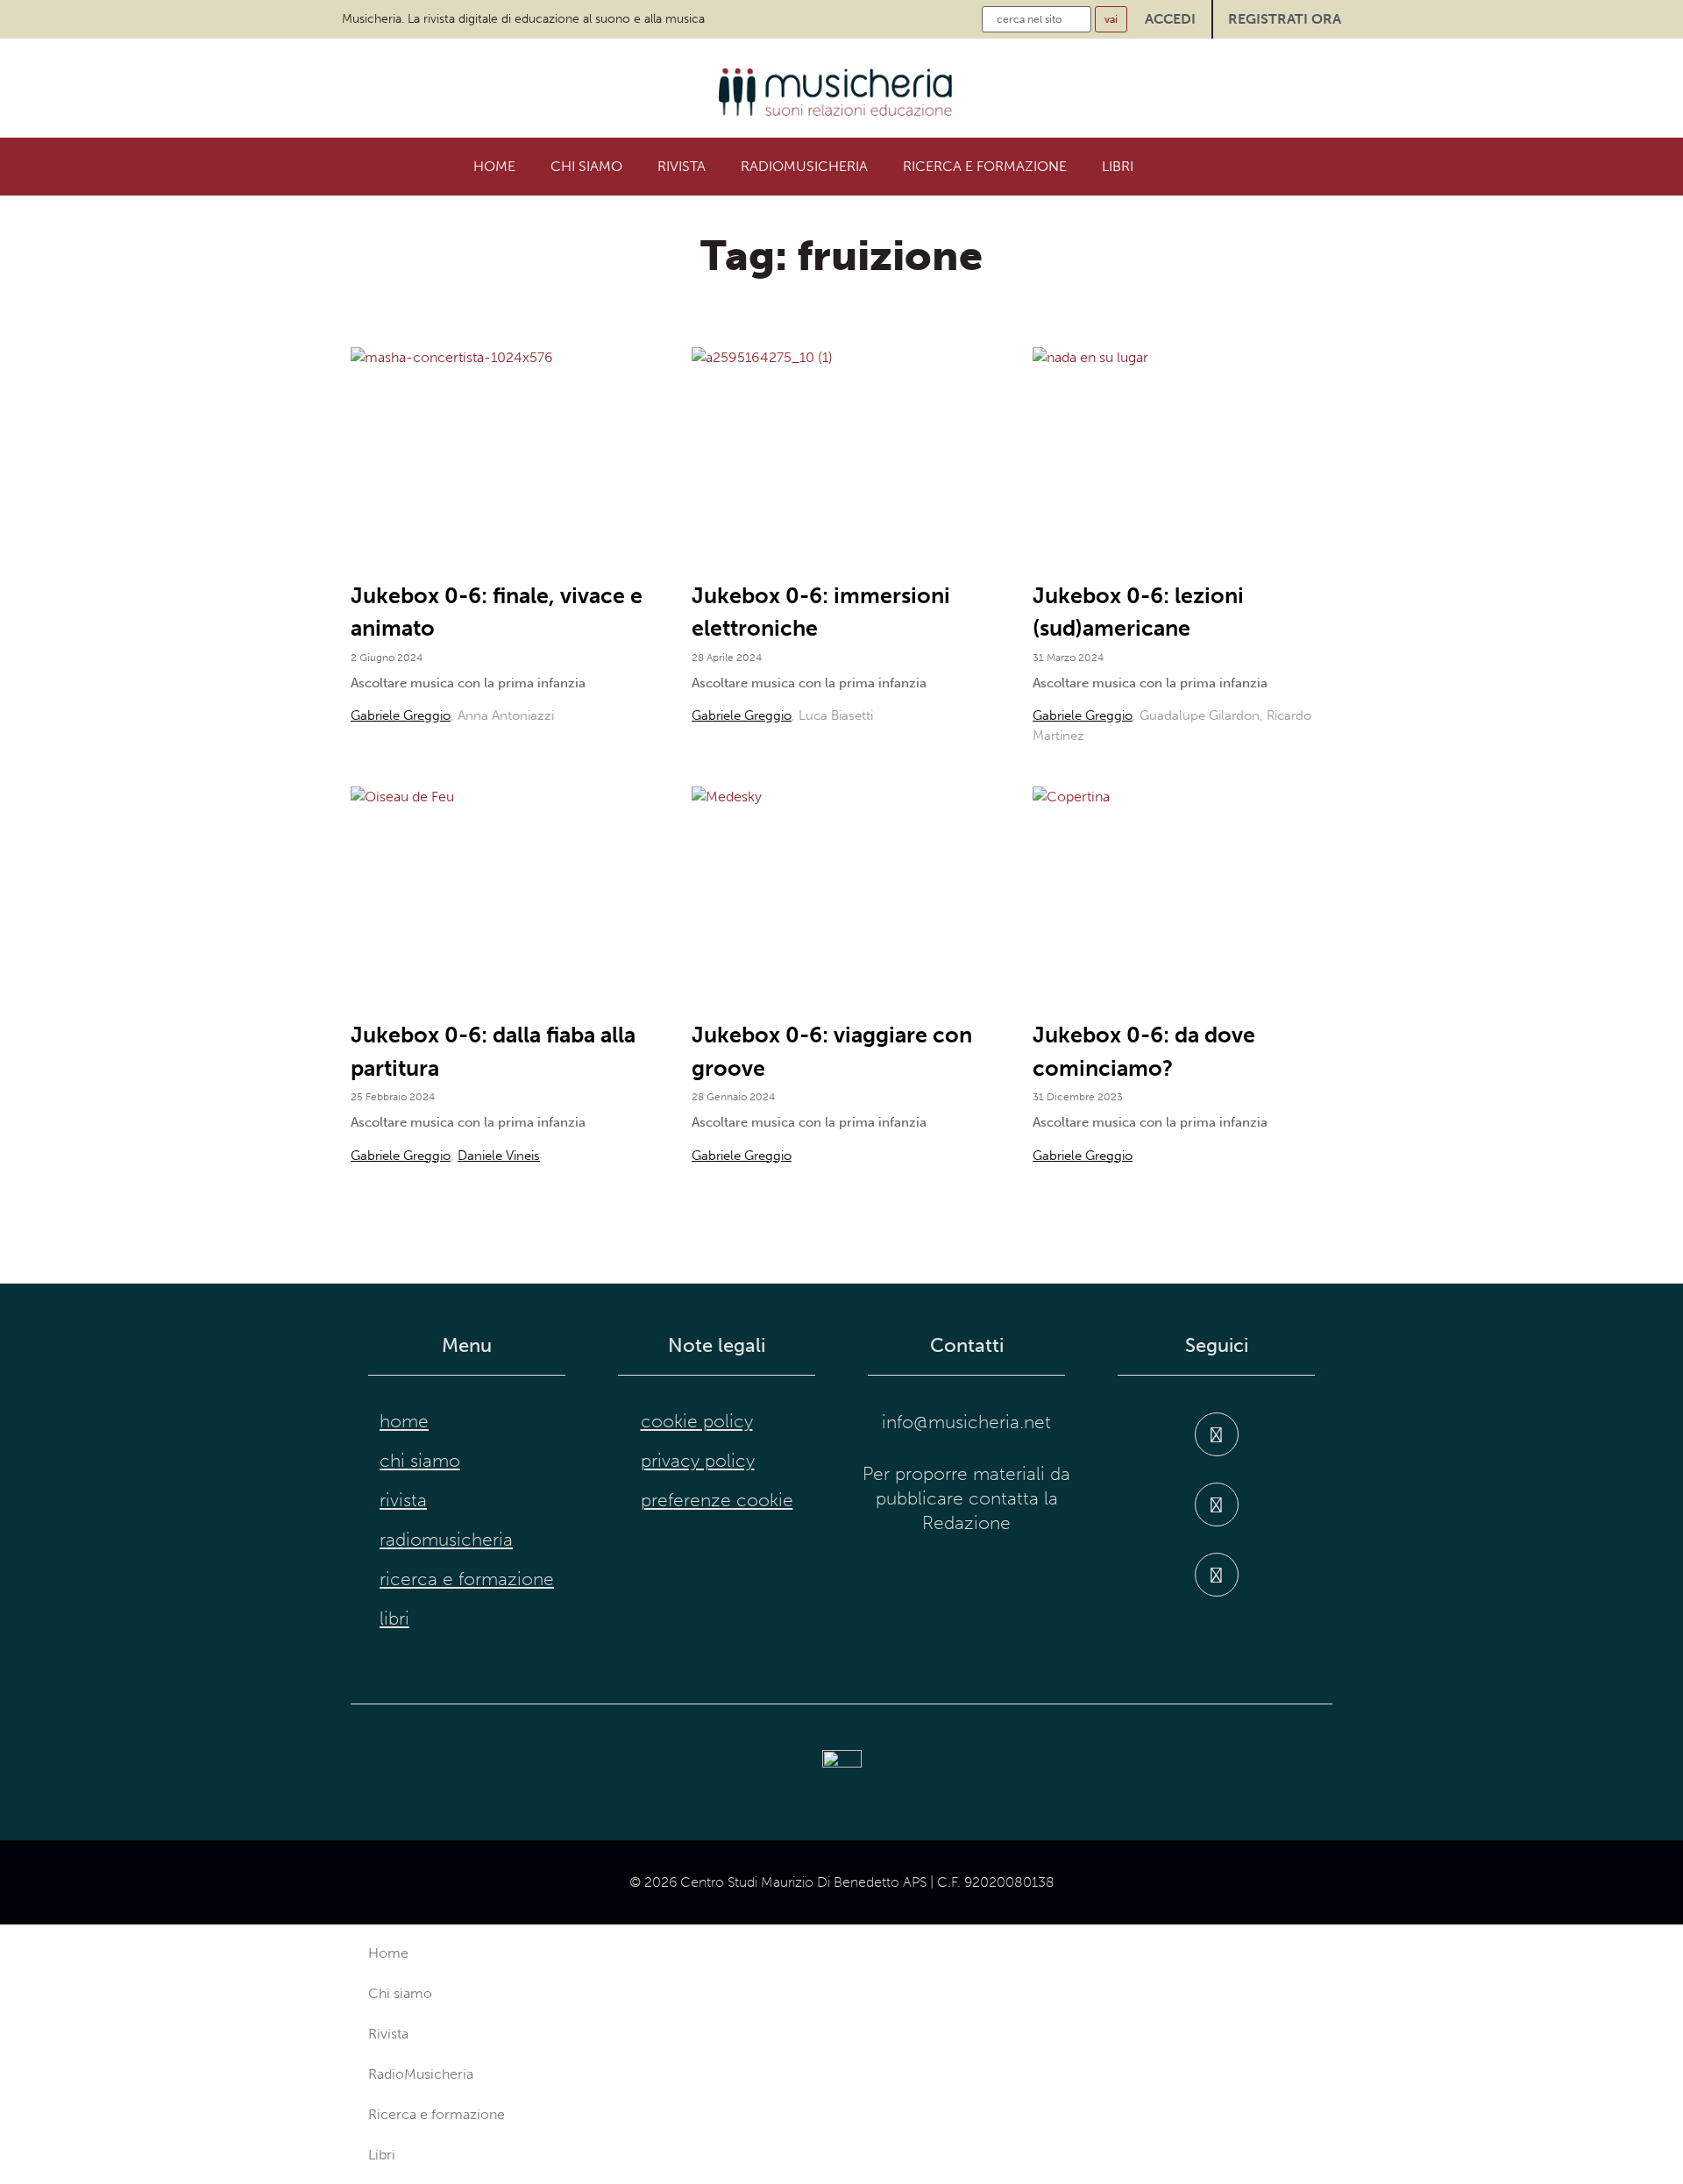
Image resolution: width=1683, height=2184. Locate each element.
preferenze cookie (717, 1500)
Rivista (682, 166)
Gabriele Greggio (401, 715)
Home (494, 166)
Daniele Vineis (499, 1156)
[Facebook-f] (1217, 1434)
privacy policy (698, 1461)
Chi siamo (586, 166)
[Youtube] (1217, 1575)
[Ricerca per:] (1037, 19)
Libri (1118, 166)
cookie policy (697, 1421)
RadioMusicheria (804, 166)
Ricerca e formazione (985, 166)
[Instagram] (1217, 1505)
